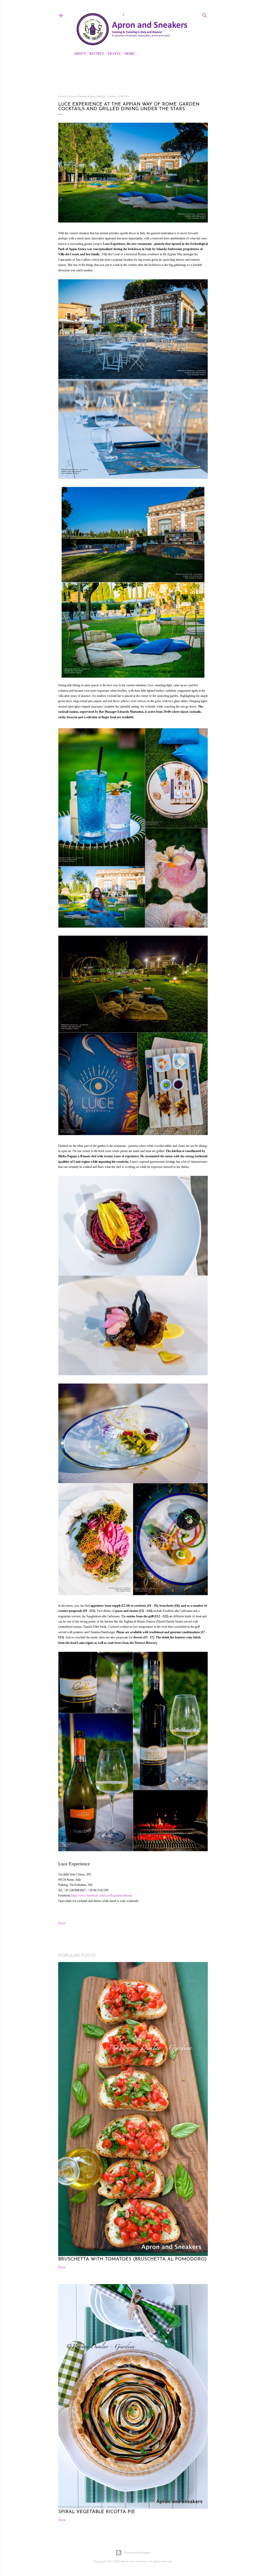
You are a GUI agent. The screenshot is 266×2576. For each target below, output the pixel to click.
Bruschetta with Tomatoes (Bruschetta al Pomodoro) (132, 2259)
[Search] (205, 15)
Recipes (97, 53)
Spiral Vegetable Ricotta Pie (97, 2512)
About (80, 53)
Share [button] (62, 1923)
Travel (114, 53)
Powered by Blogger (137, 2552)
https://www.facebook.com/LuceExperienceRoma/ (102, 1895)
